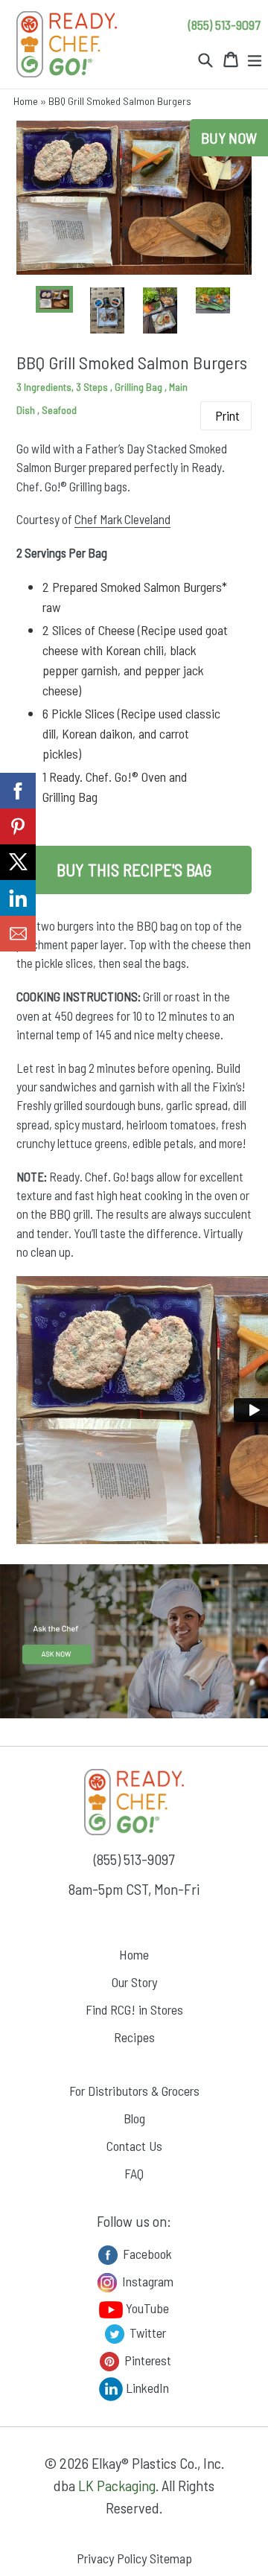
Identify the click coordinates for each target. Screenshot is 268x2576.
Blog (134, 2118)
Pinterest (146, 2359)
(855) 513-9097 (224, 25)
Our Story (134, 1982)
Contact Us (134, 2146)
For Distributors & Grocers (134, 2091)
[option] (55, 299)
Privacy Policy (112, 2558)
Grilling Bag (140, 387)
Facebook (146, 2253)
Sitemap (171, 2558)
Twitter (146, 2332)
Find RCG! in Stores (134, 2009)
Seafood (59, 410)
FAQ (134, 2173)
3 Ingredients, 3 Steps (63, 387)
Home (26, 101)
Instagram (146, 2280)
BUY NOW (229, 138)
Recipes (134, 2037)
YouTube (146, 2308)
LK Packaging (117, 2485)
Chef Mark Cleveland (122, 519)
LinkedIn (146, 2387)
